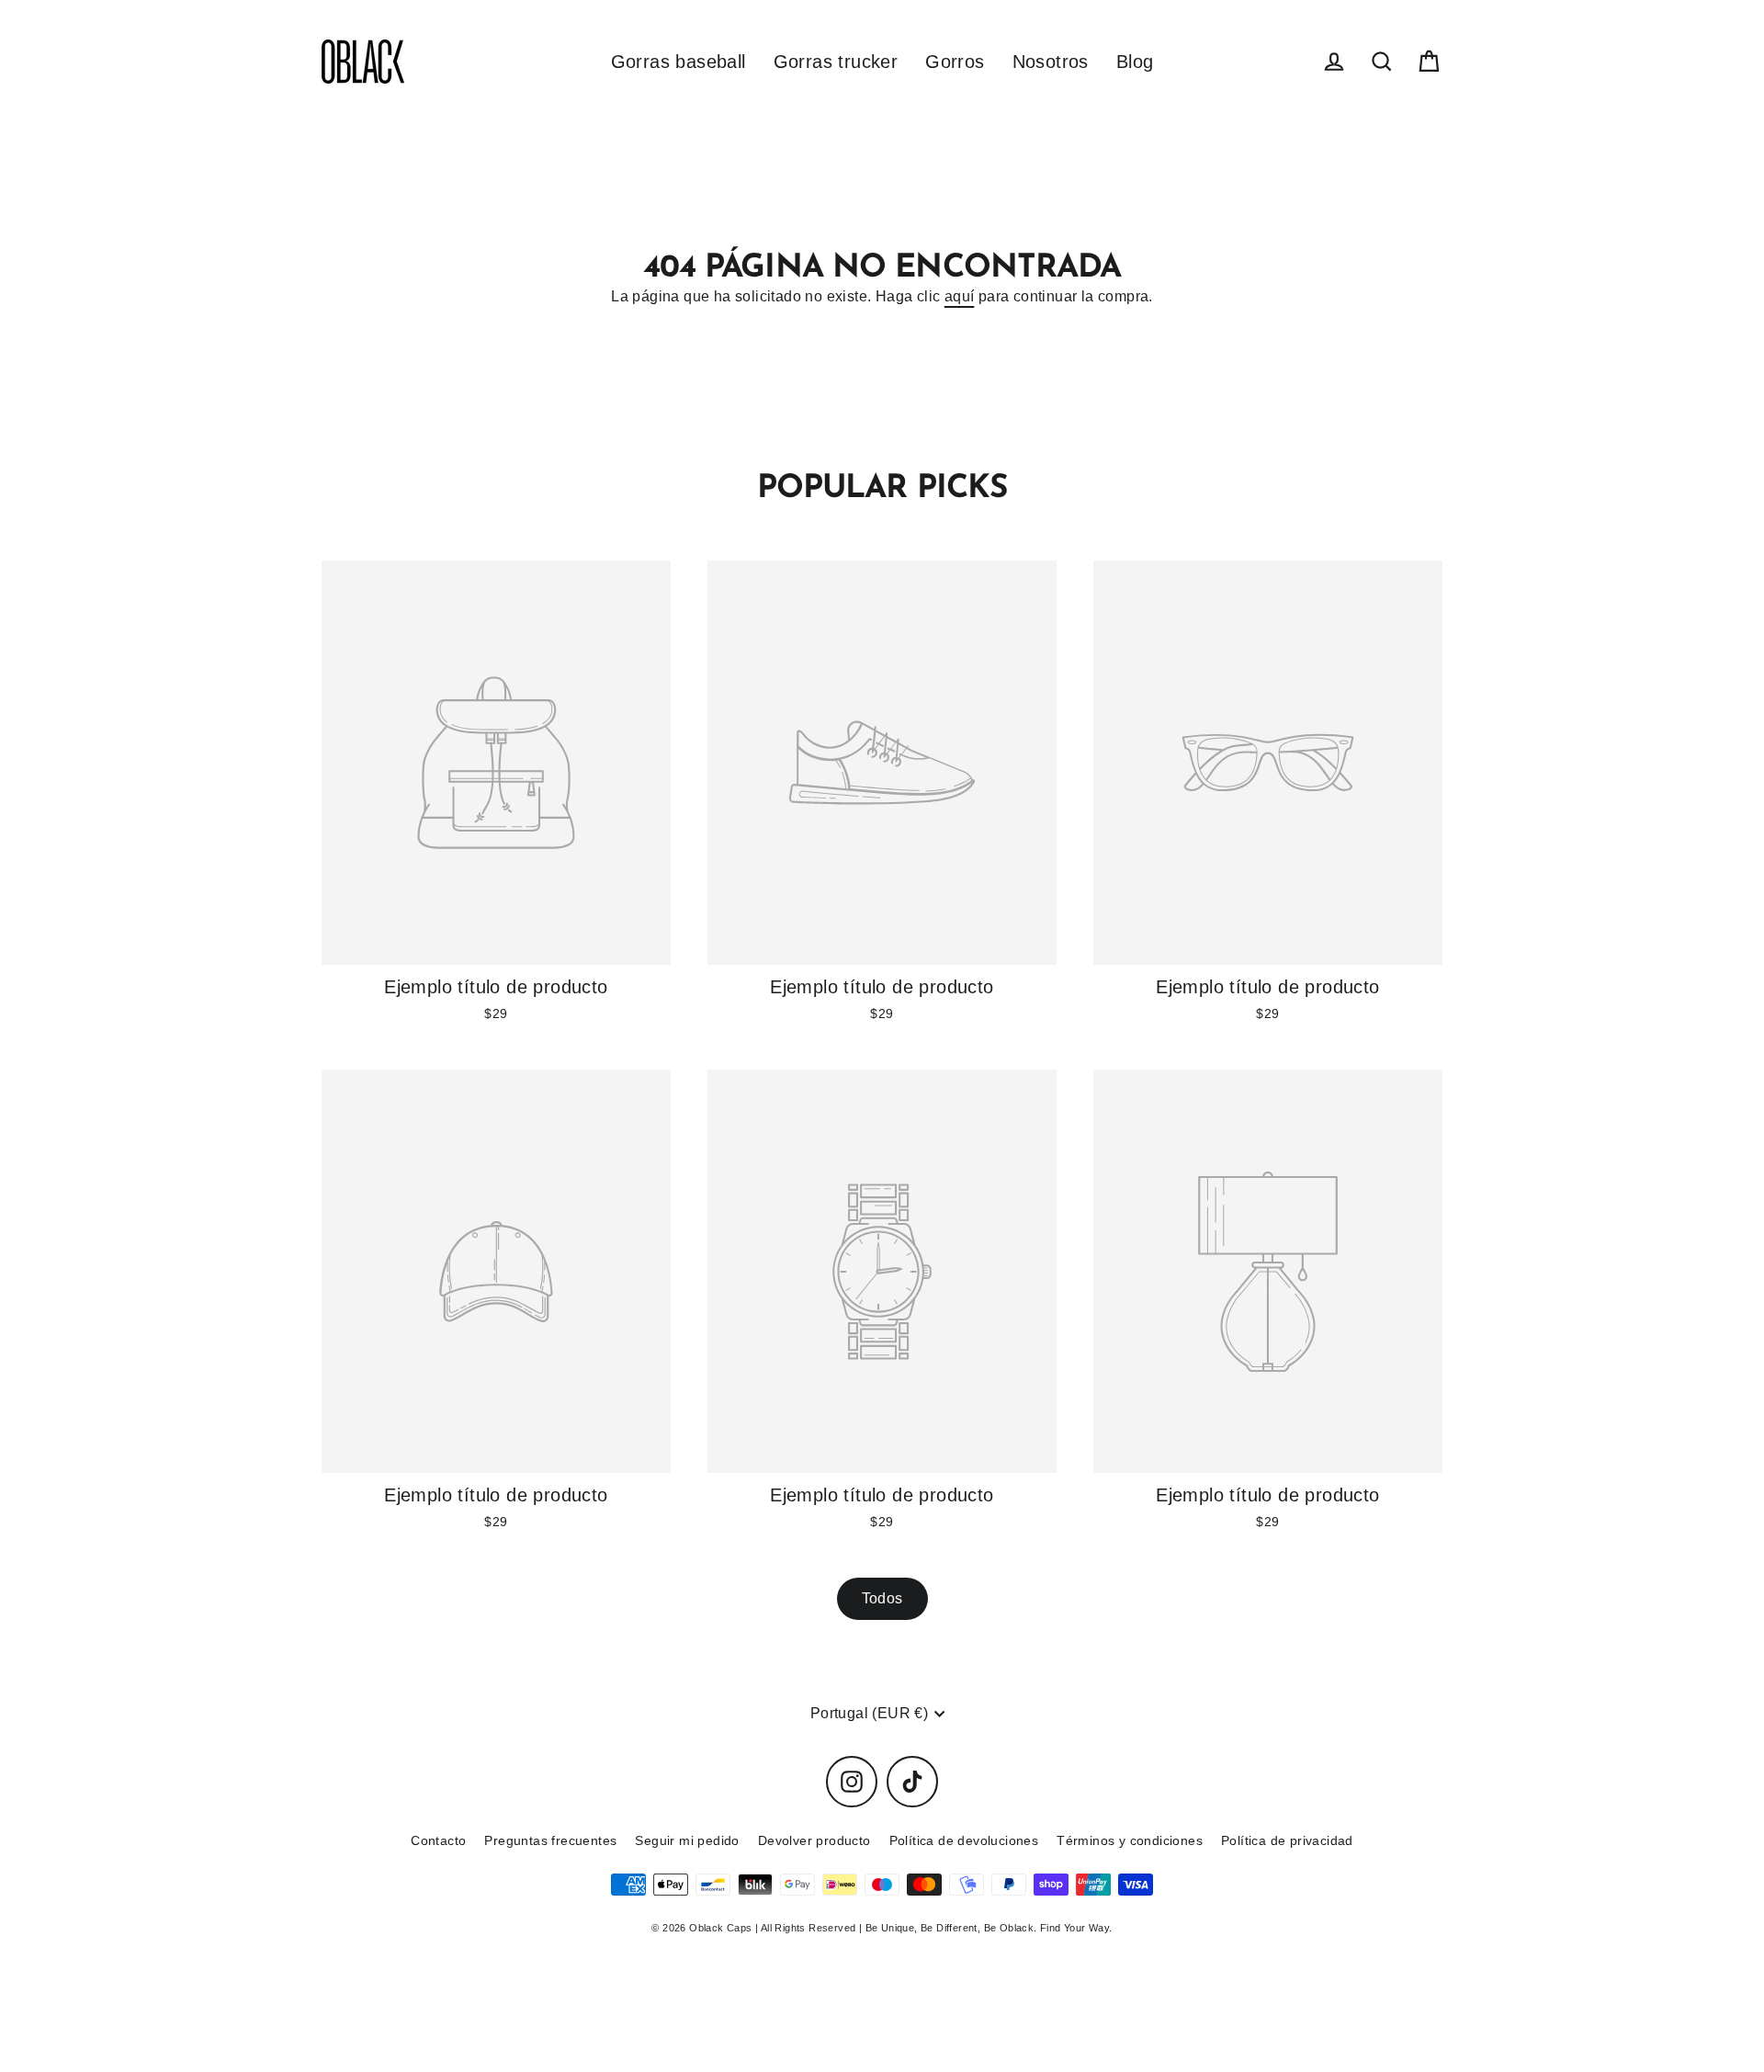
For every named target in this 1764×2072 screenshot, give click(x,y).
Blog (1135, 62)
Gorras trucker (836, 62)
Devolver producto (814, 1840)
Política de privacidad (1287, 1840)
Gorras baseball (678, 62)
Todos (882, 1598)
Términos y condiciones (1130, 1840)
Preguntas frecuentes (550, 1840)
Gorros (955, 62)
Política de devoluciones (964, 1840)
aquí (960, 296)
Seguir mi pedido (687, 1840)
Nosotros (1051, 62)
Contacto (438, 1840)
